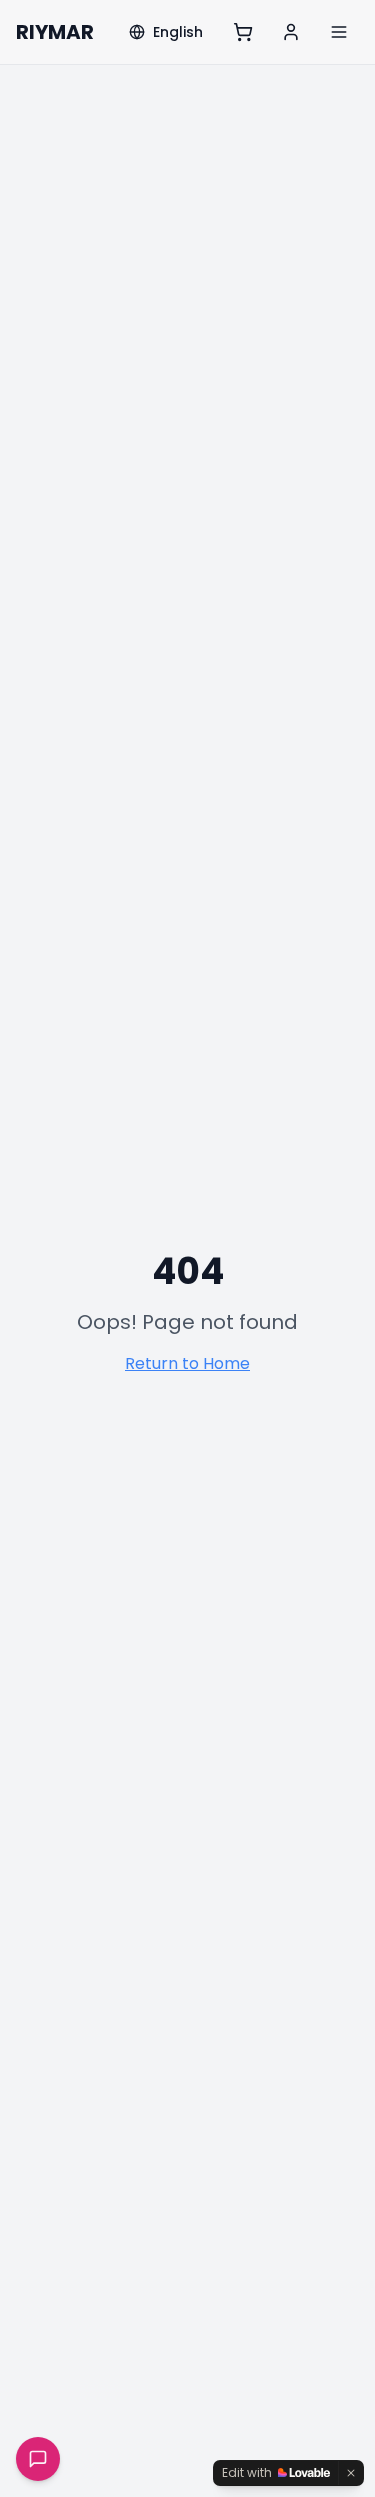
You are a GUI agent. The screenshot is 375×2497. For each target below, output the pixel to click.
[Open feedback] (38, 2459)
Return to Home (187, 1363)
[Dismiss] (351, 2473)
